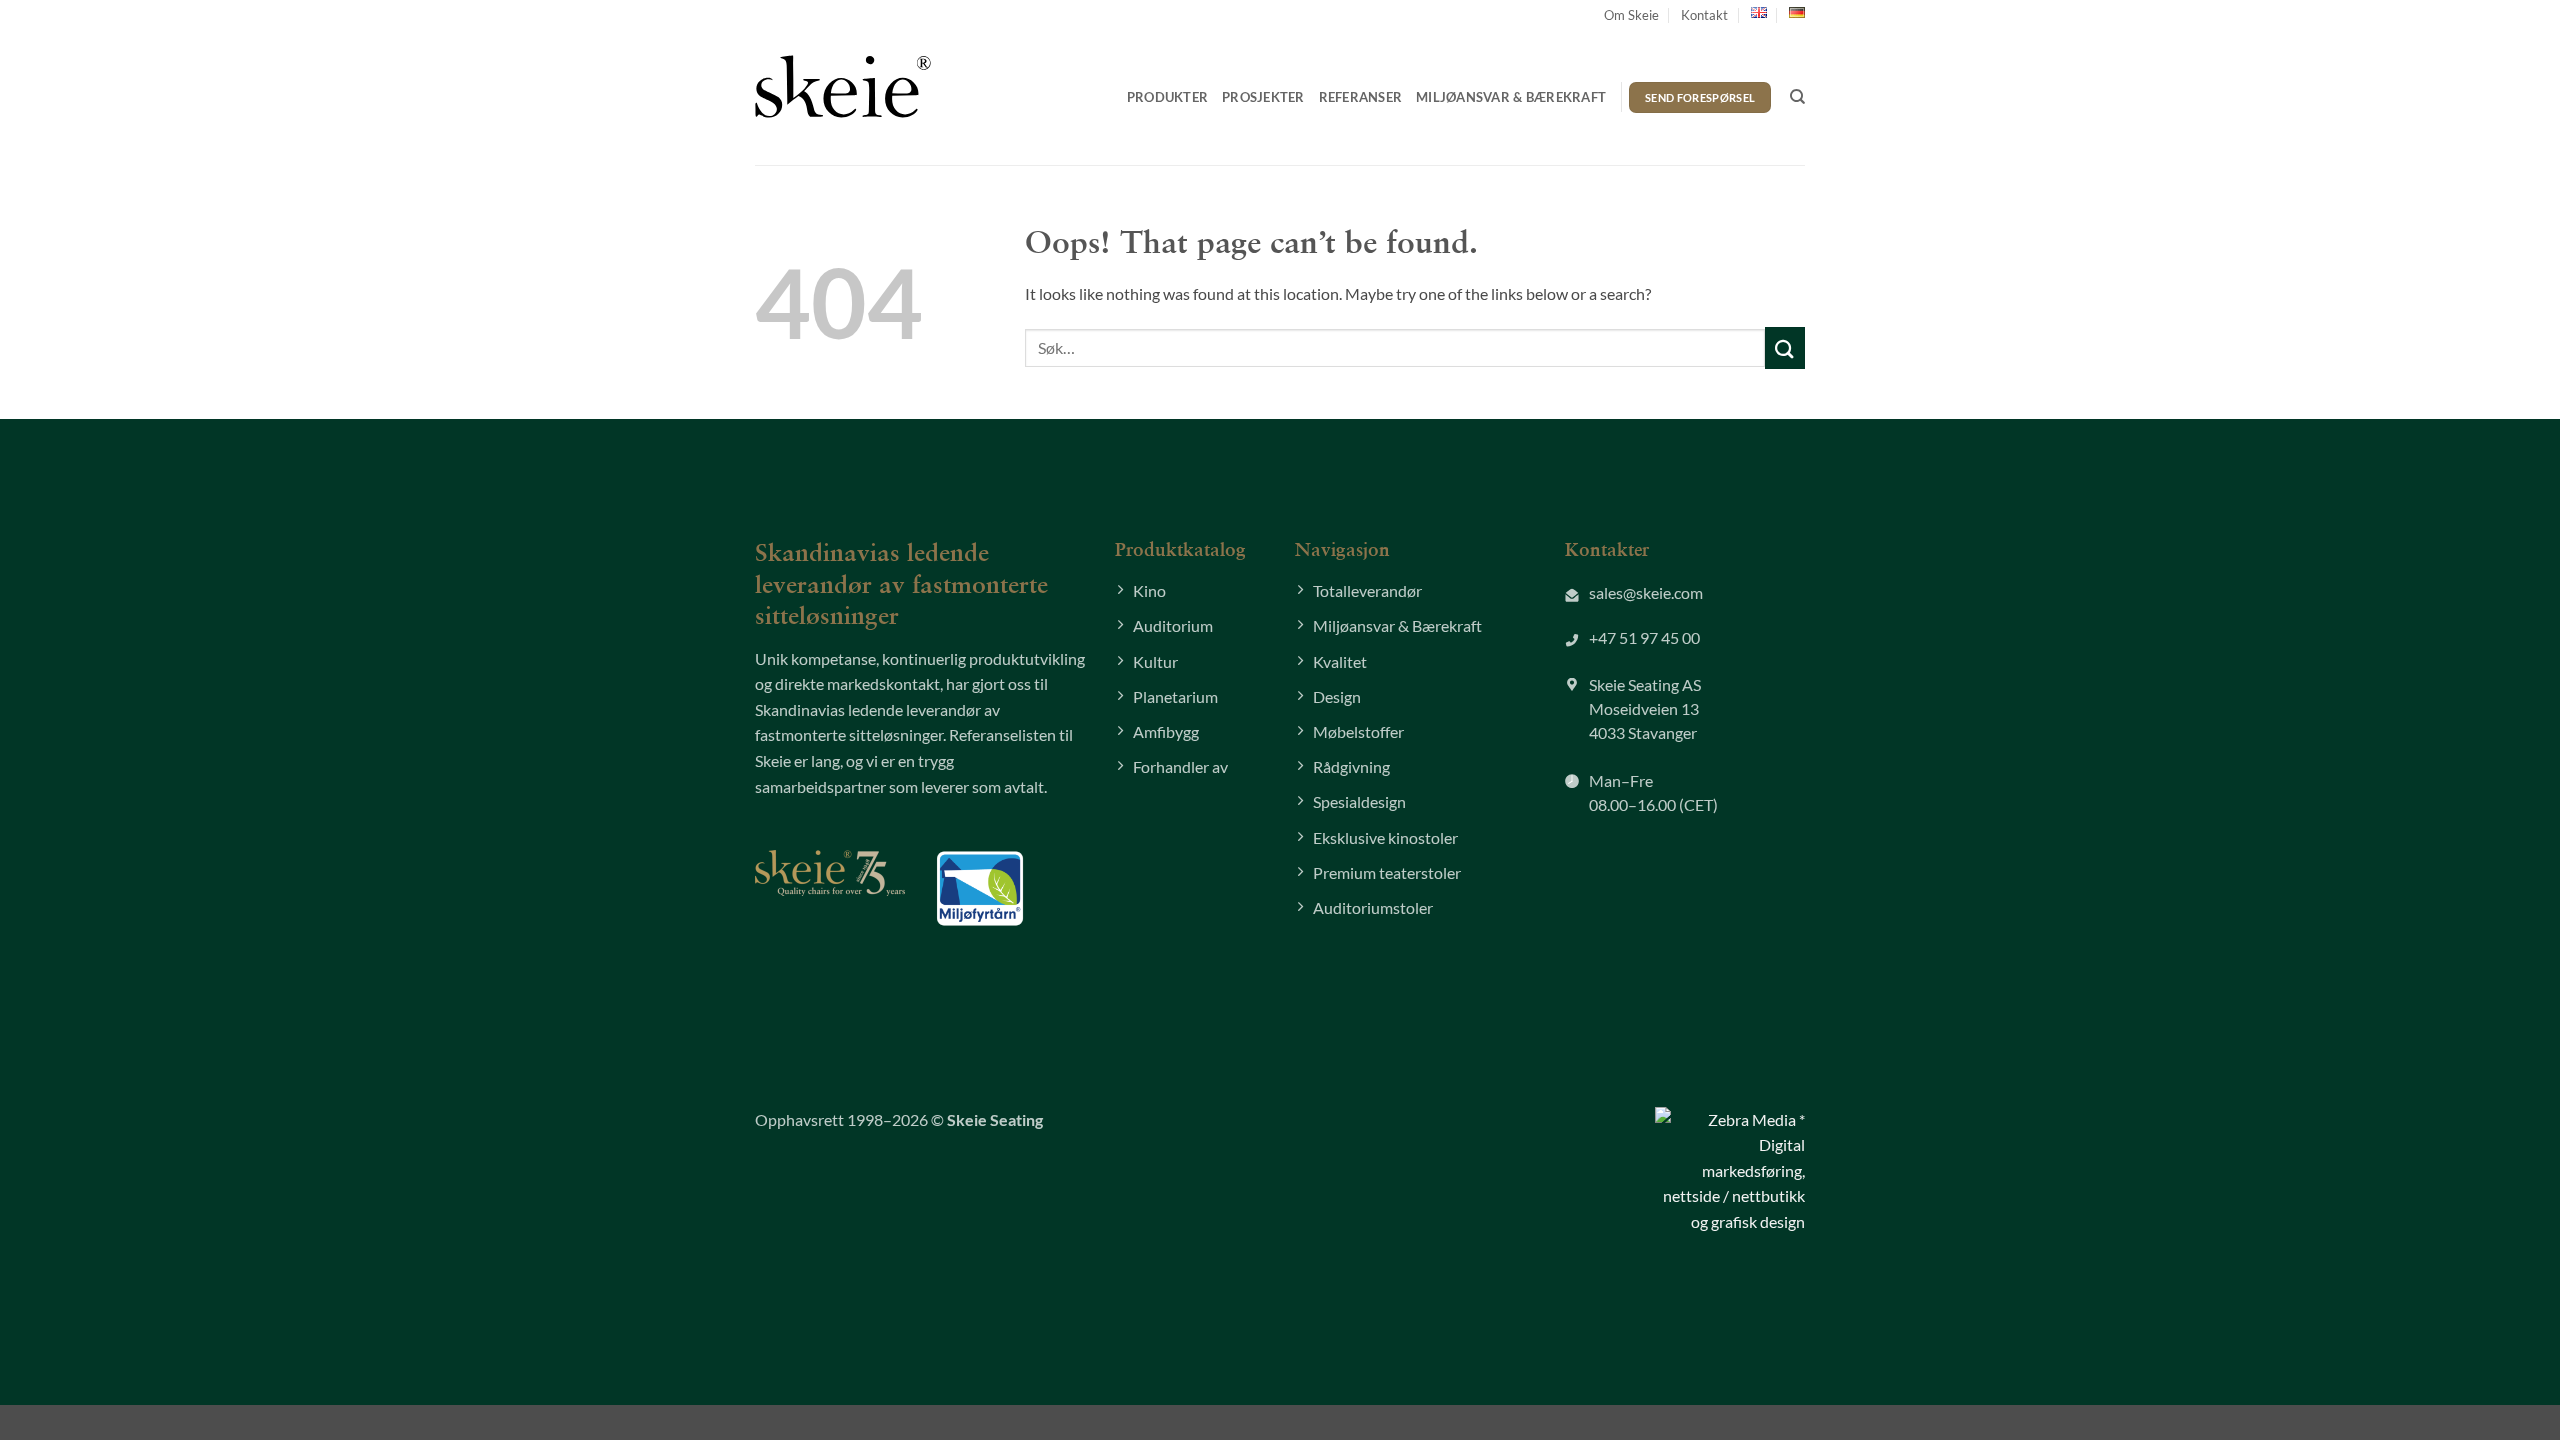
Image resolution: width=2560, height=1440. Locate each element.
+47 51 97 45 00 (1644, 637)
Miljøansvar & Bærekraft (1511, 97)
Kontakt (1704, 15)
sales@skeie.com (1646, 592)
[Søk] (1797, 97)
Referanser (1361, 97)
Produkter (1167, 97)
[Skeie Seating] (843, 86)
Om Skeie (1631, 15)
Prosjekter (1263, 97)
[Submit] (1785, 347)
